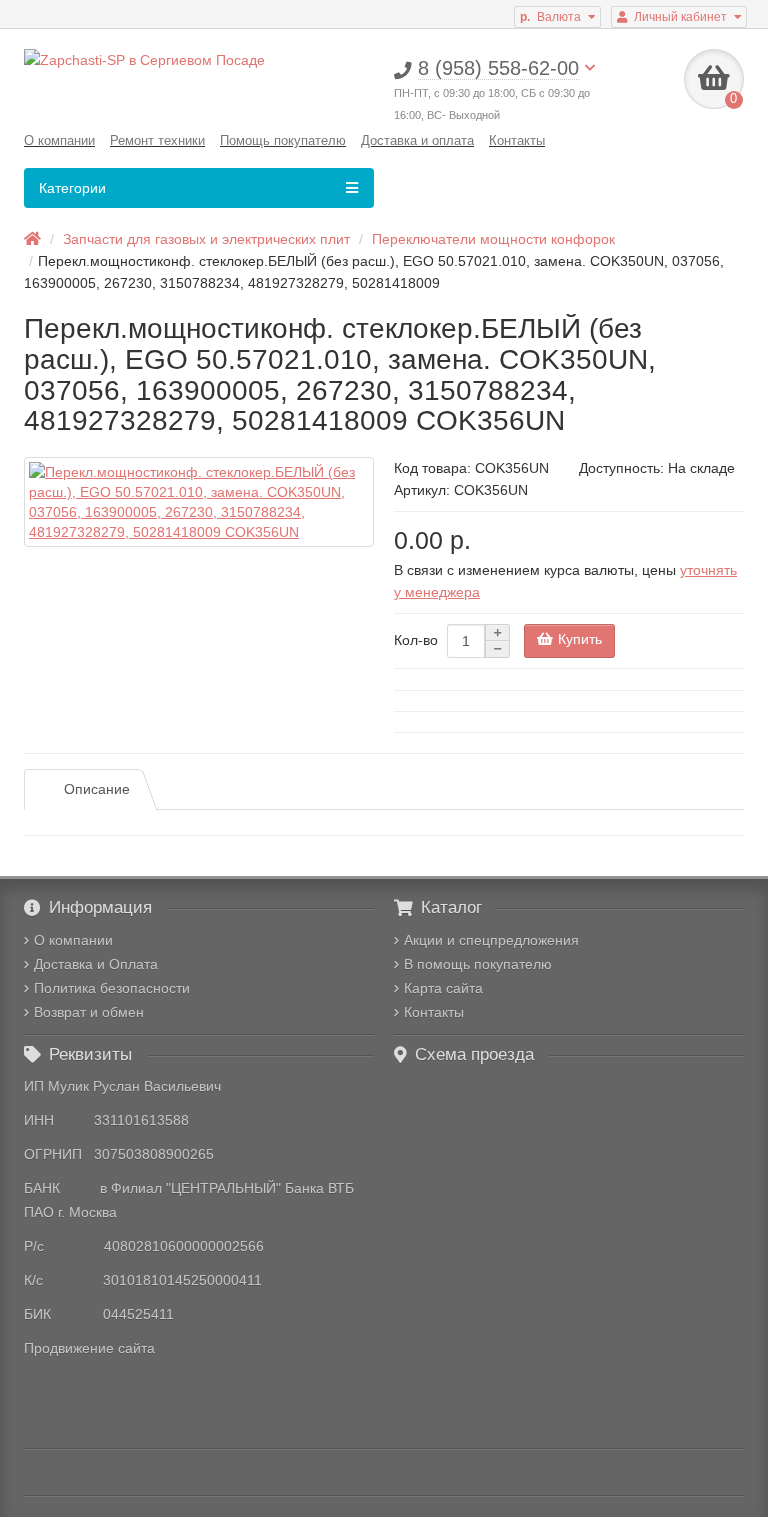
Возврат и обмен (89, 1012)
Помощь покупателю (283, 140)
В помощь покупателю (478, 964)
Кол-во (416, 640)
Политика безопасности (112, 988)
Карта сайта (443, 988)
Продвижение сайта (89, 1348)
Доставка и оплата (417, 140)
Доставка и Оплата (96, 964)
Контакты (517, 140)
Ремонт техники (157, 140)
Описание (97, 789)
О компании (59, 140)
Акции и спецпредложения (491, 940)
